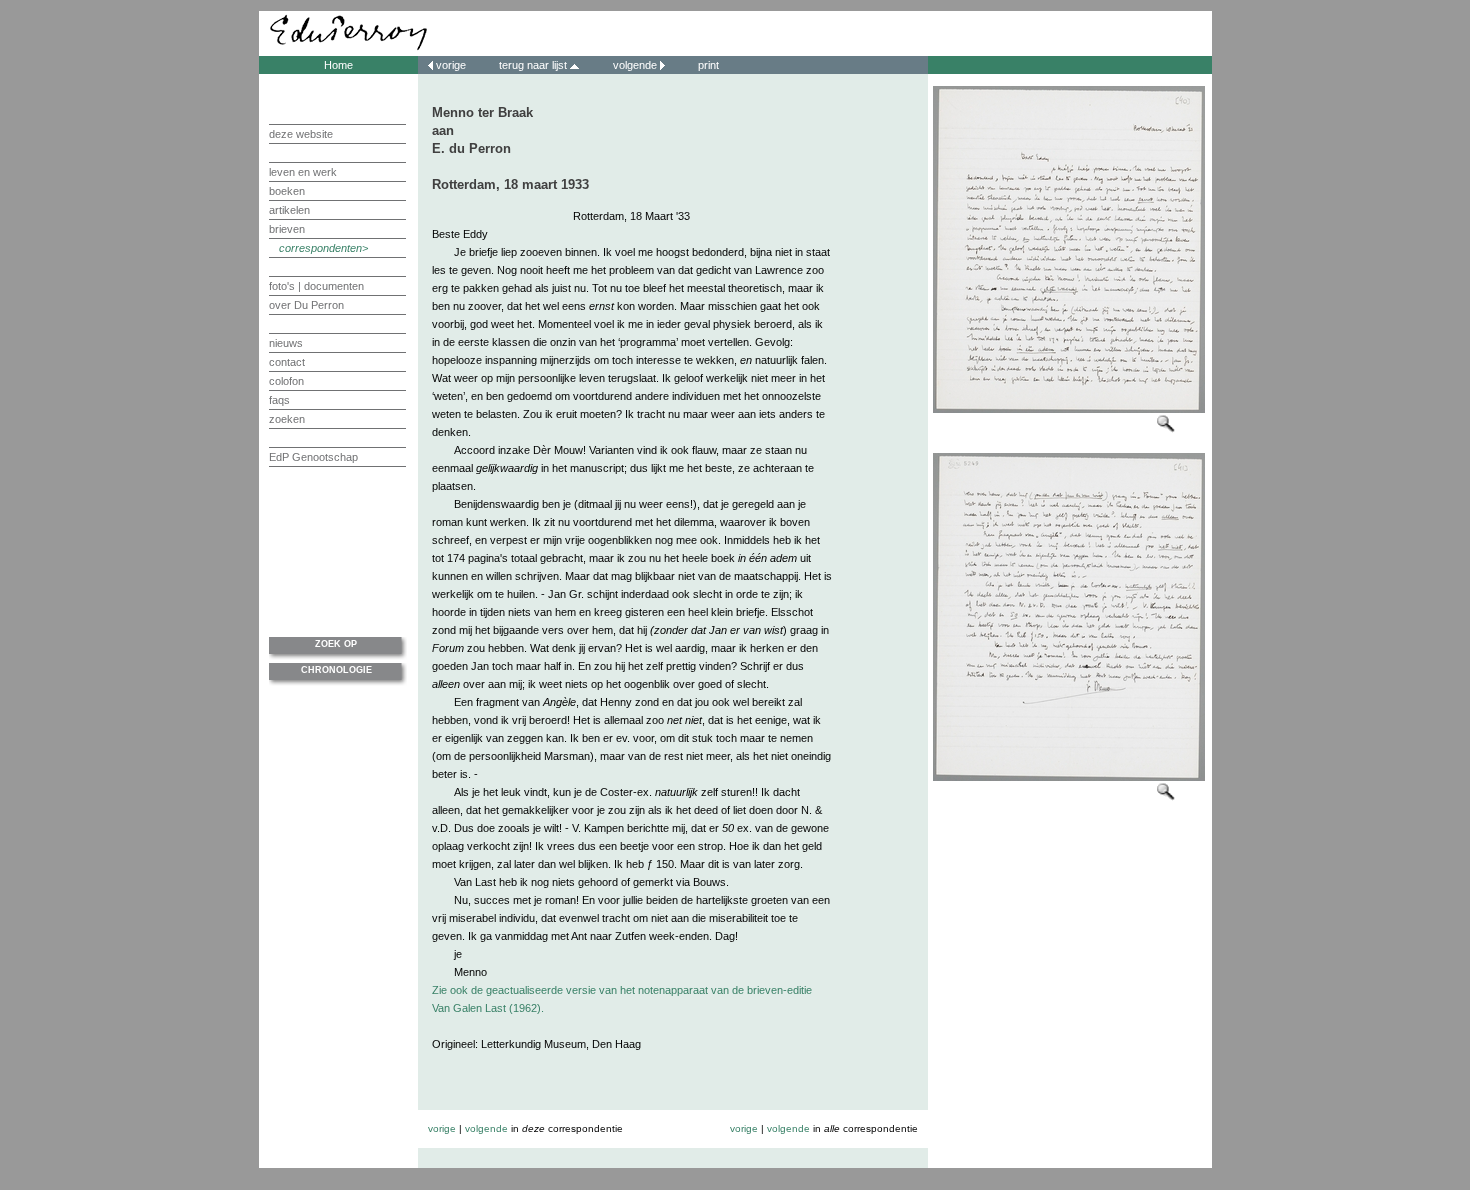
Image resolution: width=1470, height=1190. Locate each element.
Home (338, 65)
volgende (635, 65)
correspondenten (320, 248)
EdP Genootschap (313, 457)
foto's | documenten (316, 286)
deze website (301, 134)
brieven (287, 229)
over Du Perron (306, 305)
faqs (279, 400)
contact (287, 362)
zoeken (287, 419)
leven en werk (303, 172)
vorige (451, 65)
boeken (287, 191)
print (707, 65)
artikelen (289, 210)
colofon (286, 381)
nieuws (286, 343)
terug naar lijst (534, 65)
